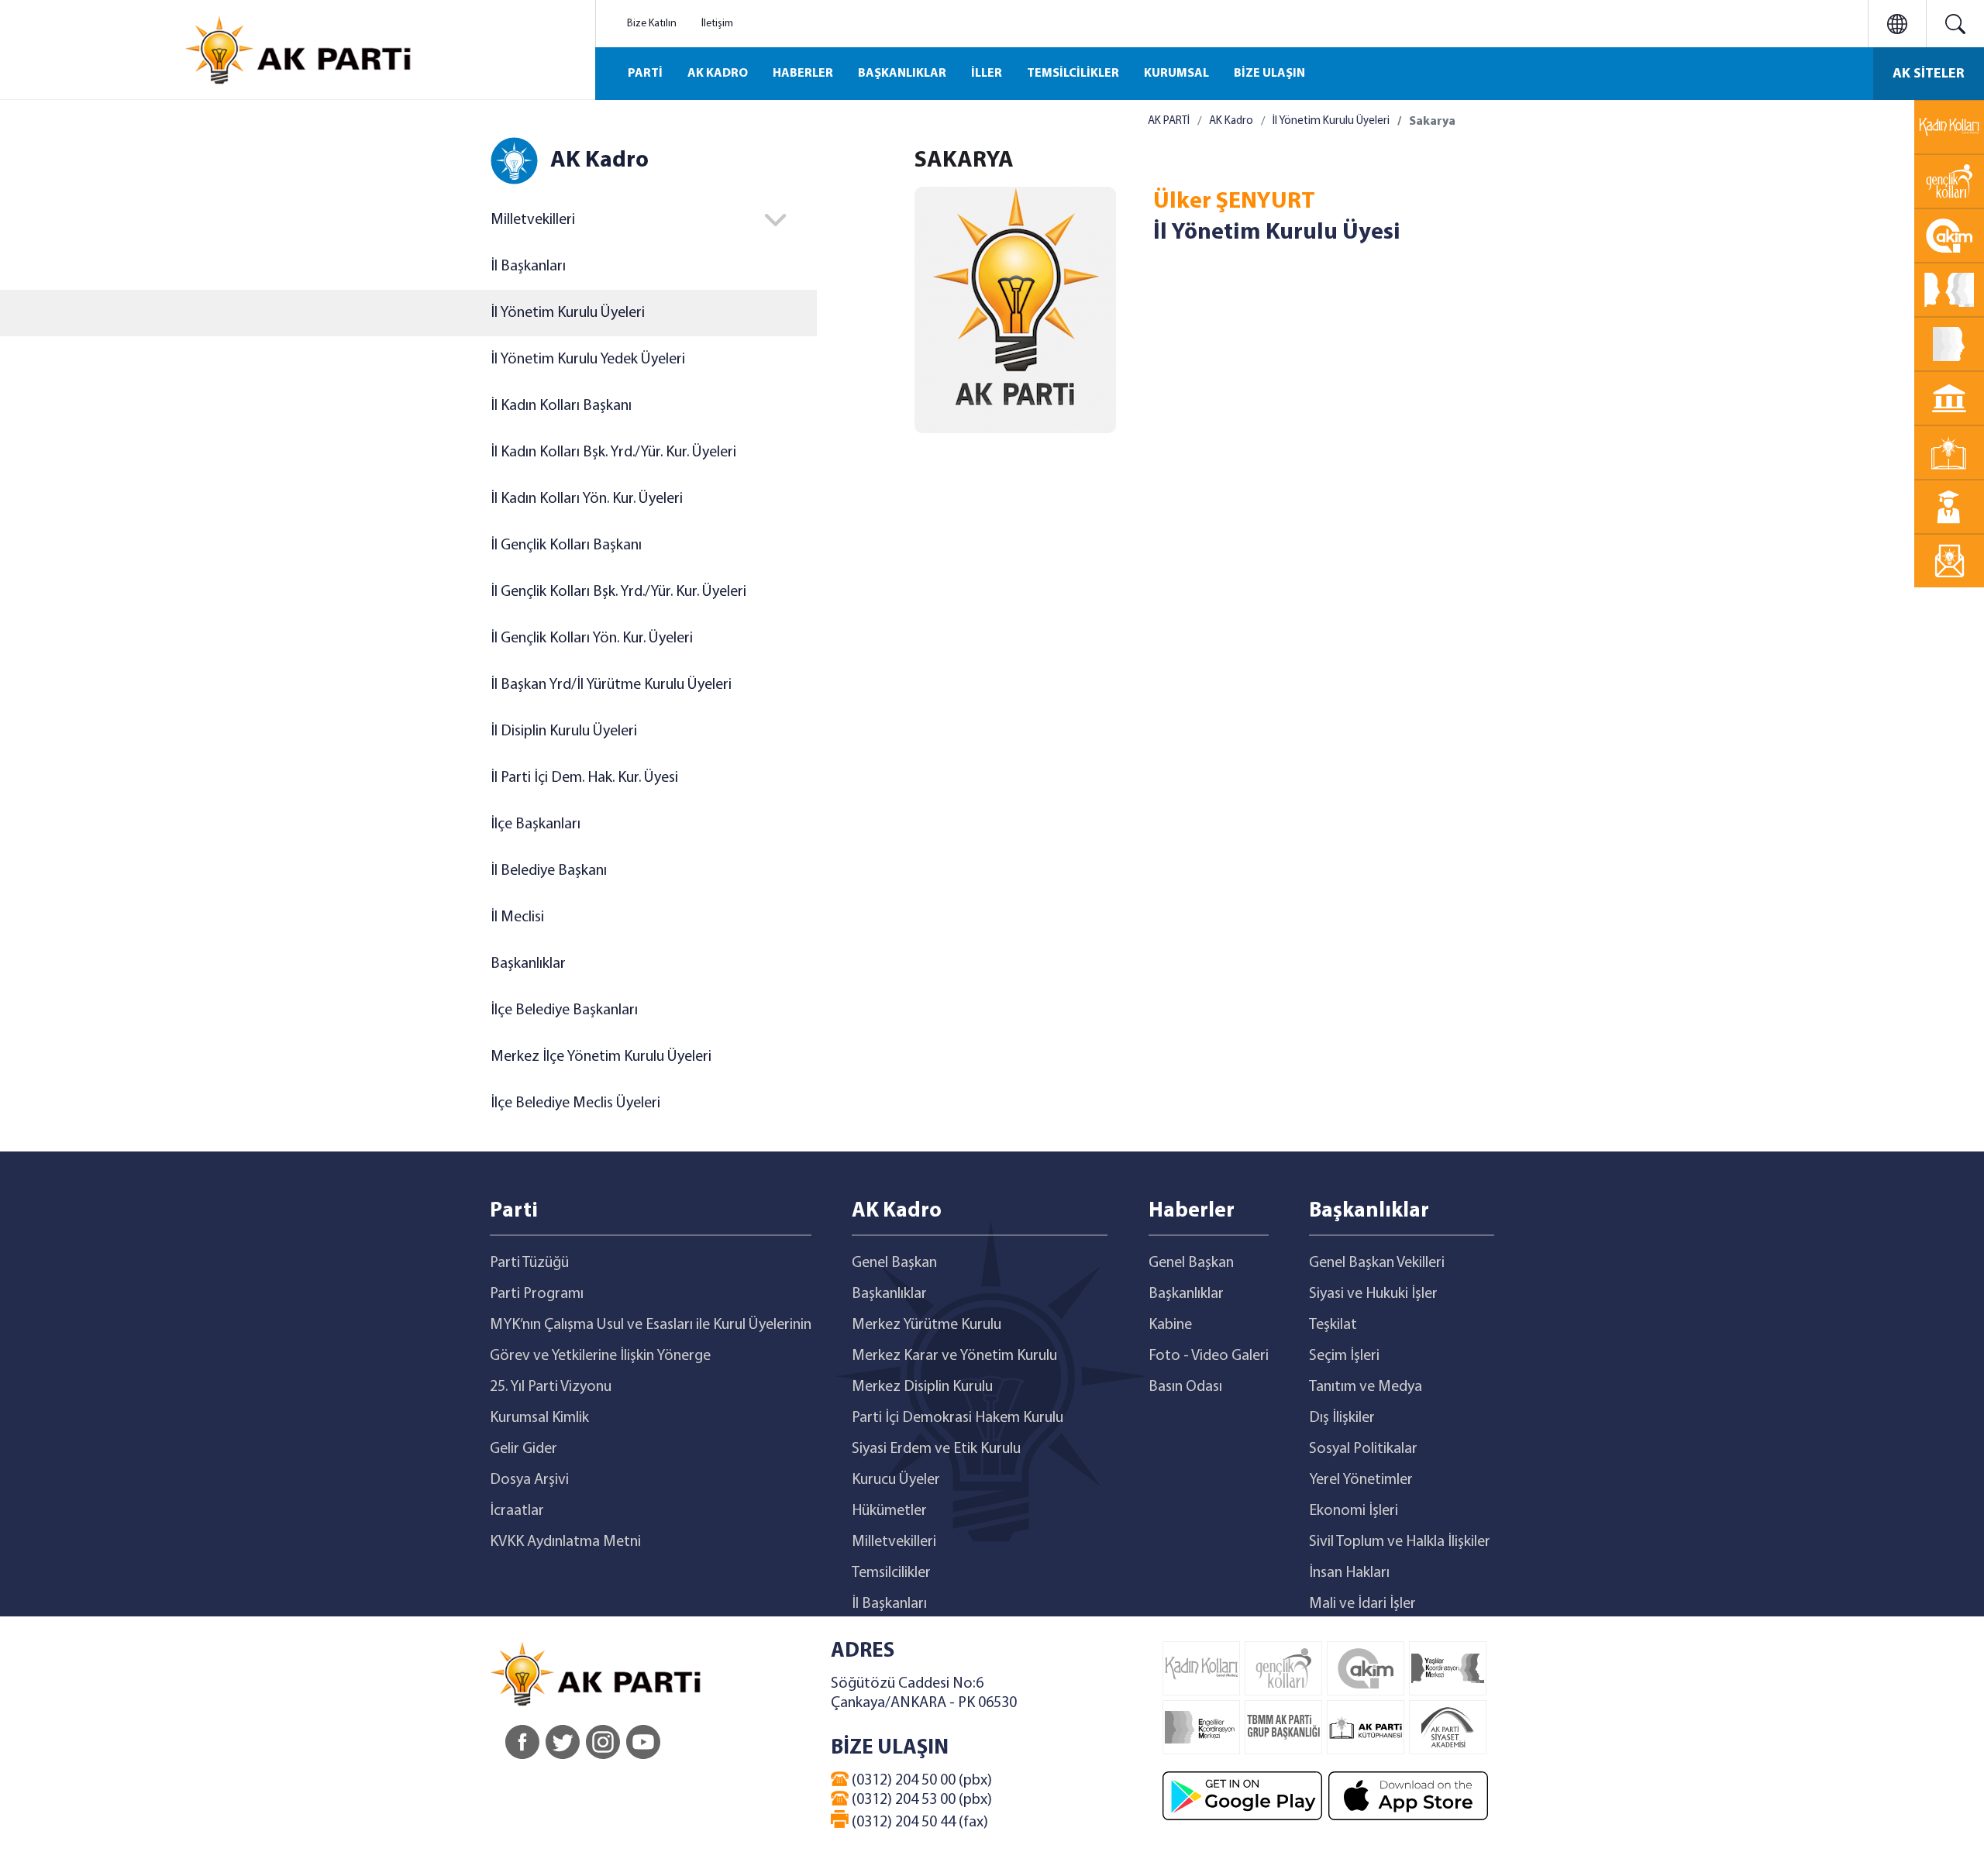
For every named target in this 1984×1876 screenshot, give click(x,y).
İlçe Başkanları (536, 824)
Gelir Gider (524, 1449)
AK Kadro (1231, 121)
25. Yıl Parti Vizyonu (551, 1387)
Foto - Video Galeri (1209, 1356)
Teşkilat (1333, 1325)
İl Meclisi (517, 917)
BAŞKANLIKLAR (902, 74)
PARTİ (645, 74)
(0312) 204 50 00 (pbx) (920, 1781)
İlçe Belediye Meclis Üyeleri (575, 1103)
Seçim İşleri (1344, 1356)
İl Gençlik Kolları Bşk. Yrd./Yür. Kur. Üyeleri (618, 592)
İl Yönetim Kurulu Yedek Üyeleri (588, 360)
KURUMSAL (1176, 74)
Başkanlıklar (528, 964)
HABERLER (803, 74)
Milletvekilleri (894, 1542)
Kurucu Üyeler (896, 1480)
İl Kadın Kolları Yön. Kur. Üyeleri (587, 499)
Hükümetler (889, 1511)
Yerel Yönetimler (1361, 1480)
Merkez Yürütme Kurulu (927, 1325)
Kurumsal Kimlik (539, 1418)
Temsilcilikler (891, 1573)
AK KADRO (718, 74)
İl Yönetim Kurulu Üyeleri (568, 313)
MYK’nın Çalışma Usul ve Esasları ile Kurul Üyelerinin (651, 1325)
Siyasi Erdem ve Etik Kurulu (936, 1449)
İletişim (717, 24)
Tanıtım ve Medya (1366, 1387)
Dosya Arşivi (529, 1480)
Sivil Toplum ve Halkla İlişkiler (1400, 1542)
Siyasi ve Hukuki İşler (1373, 1294)
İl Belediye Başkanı (549, 871)
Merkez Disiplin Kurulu (922, 1387)
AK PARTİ (1169, 121)
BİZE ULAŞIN (1269, 74)
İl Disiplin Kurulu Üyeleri (564, 731)
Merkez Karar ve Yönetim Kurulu (954, 1356)
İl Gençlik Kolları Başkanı (566, 546)
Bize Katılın (652, 24)
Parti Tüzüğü (529, 1263)
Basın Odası (1185, 1387)
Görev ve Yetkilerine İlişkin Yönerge (600, 1356)
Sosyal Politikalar (1363, 1449)
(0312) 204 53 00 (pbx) (920, 1800)
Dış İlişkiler (1342, 1418)
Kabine (1170, 1325)
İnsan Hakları (1349, 1573)
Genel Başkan (894, 1263)
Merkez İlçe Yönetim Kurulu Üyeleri (601, 1057)
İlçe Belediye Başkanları (564, 1010)
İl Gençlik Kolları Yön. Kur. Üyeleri (592, 639)
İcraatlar (517, 1511)
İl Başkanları (528, 267)
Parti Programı (537, 1294)
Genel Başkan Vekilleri (1377, 1263)
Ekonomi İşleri (1354, 1511)
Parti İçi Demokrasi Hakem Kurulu (958, 1418)
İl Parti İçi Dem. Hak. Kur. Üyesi (584, 778)
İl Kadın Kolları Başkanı (561, 406)
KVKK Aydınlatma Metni (565, 1542)
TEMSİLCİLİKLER (1073, 74)
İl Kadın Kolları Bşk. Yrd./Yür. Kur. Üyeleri (613, 453)
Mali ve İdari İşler (1362, 1604)
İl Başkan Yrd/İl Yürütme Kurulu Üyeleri (611, 685)
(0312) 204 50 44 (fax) (918, 1823)
